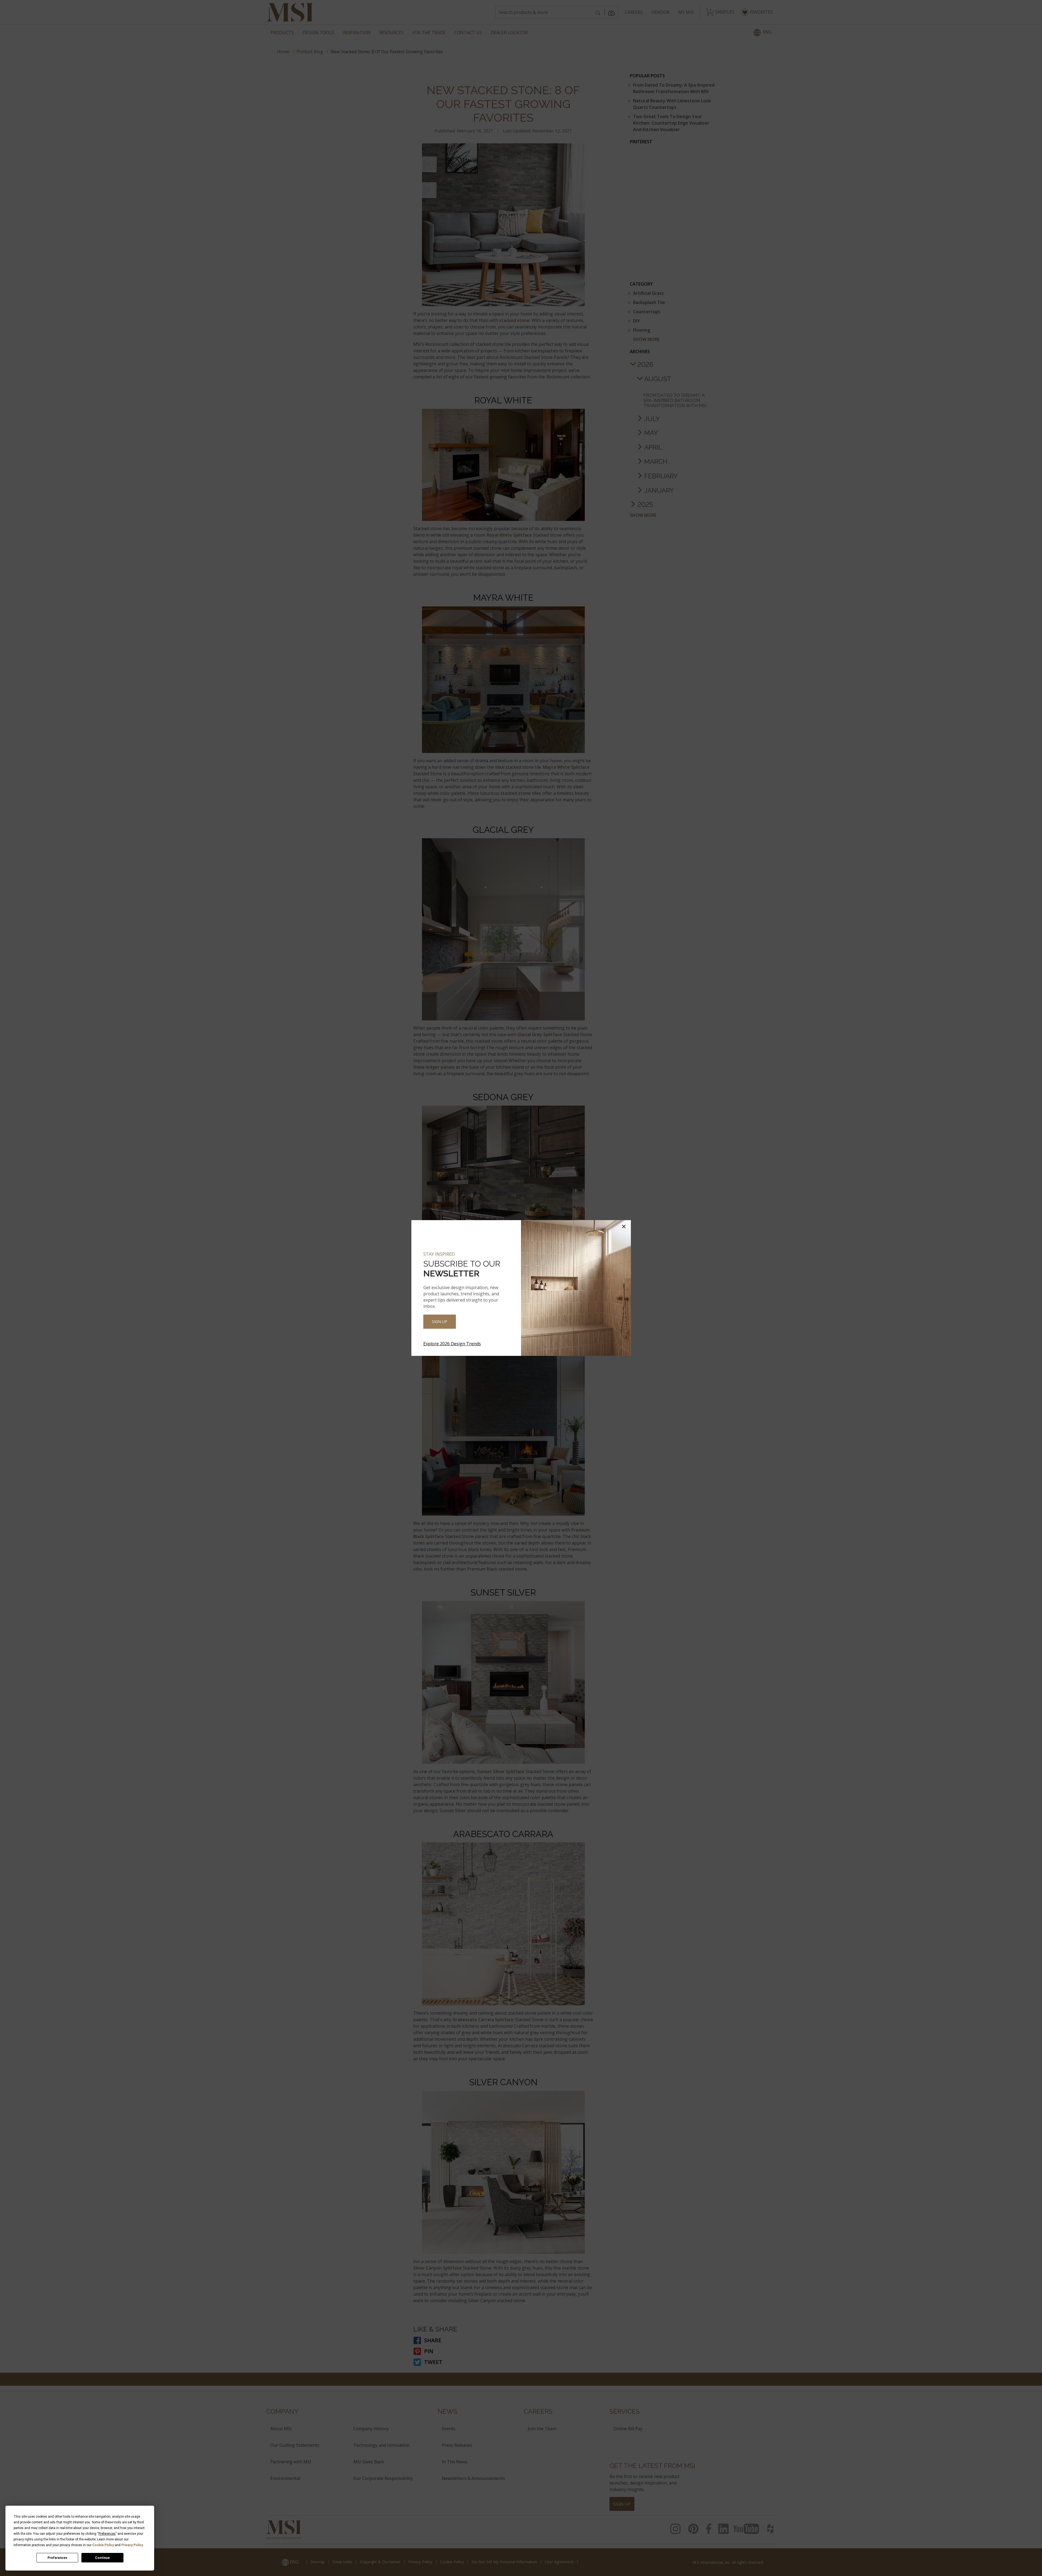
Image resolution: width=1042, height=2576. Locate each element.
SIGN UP (440, 1322)
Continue (102, 2558)
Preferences (57, 2558)
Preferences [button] (107, 2534)
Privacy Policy (132, 2545)
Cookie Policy (103, 2545)
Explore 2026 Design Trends (452, 1344)
